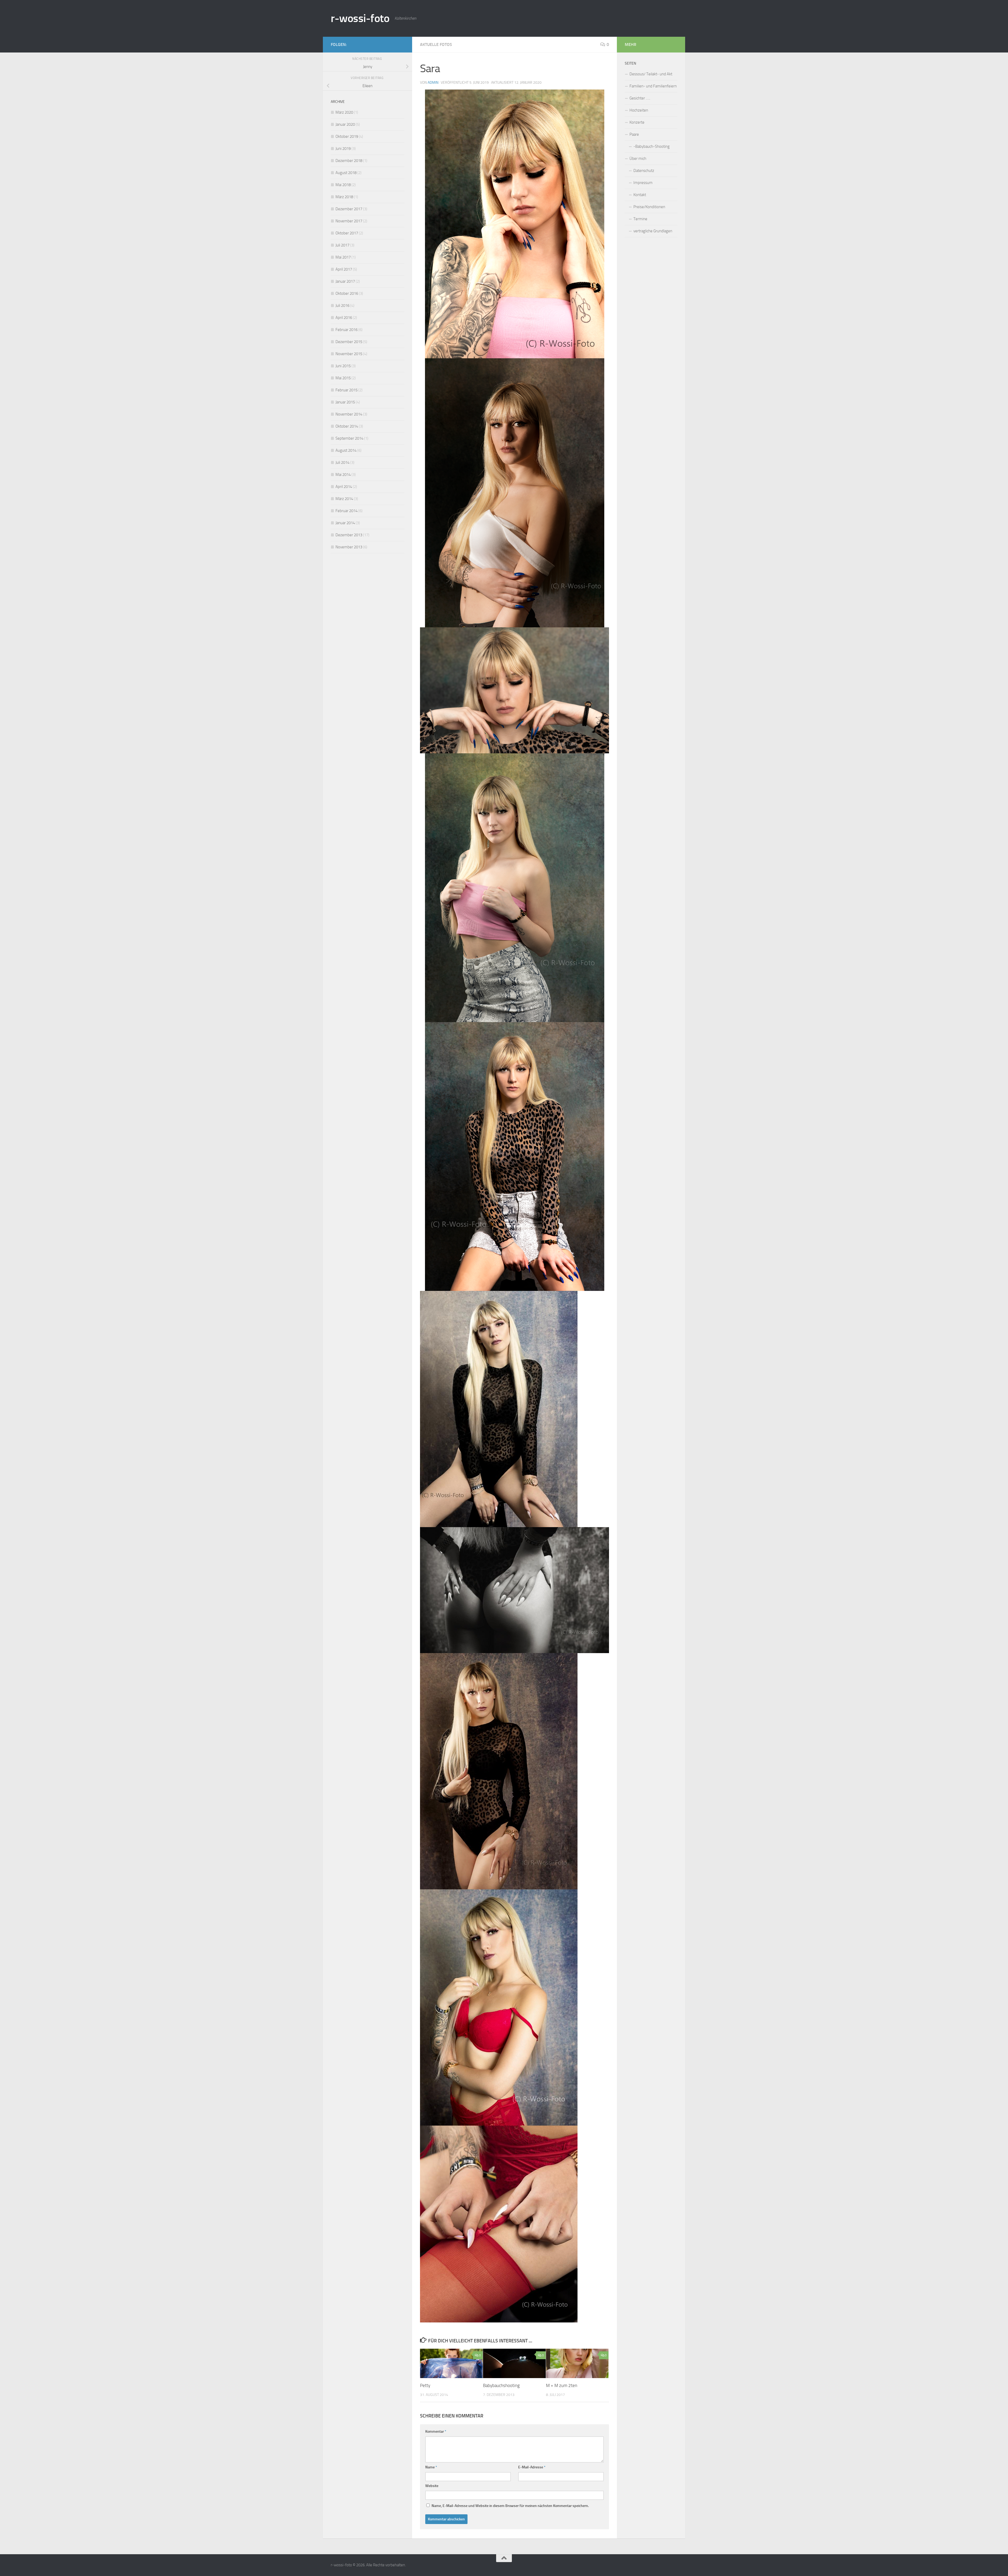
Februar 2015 (346, 390)
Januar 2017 (345, 281)
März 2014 (344, 499)
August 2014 (346, 450)
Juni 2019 (343, 149)
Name (431, 2467)
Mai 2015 (343, 378)
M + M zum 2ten (562, 2385)
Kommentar (436, 2432)
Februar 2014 (346, 511)
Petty (425, 2385)
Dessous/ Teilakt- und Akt (651, 74)
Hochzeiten (639, 110)
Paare (634, 134)
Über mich (638, 159)
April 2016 (344, 318)
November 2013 (349, 547)
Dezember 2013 (349, 535)
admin (433, 83)
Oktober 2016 (347, 293)
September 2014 (349, 438)
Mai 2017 (343, 257)
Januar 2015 (345, 402)
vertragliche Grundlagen (653, 231)
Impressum (643, 183)
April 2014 (344, 487)
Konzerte (637, 122)
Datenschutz (644, 171)
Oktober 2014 (347, 426)
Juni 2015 (343, 366)
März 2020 (344, 112)
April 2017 (344, 269)
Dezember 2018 (349, 161)
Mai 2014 (343, 475)
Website (432, 2486)
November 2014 (349, 414)
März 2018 (344, 197)
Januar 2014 (345, 523)
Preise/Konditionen (649, 207)
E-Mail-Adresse (532, 2467)
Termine (640, 219)
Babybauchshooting (501, 2385)
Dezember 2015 (349, 342)
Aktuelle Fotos (436, 44)
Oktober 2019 (347, 136)
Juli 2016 (342, 306)
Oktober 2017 (347, 233)
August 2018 (346, 173)
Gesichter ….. (640, 98)
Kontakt (640, 195)
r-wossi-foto (360, 18)
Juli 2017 (342, 245)
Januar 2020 (345, 124)
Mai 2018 (343, 185)
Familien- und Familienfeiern (653, 86)
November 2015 (349, 354)
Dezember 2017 (349, 209)
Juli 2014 (342, 462)
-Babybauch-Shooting (652, 146)
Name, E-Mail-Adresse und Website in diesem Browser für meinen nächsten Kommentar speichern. (510, 2506)
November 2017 (349, 221)
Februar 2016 (346, 330)
